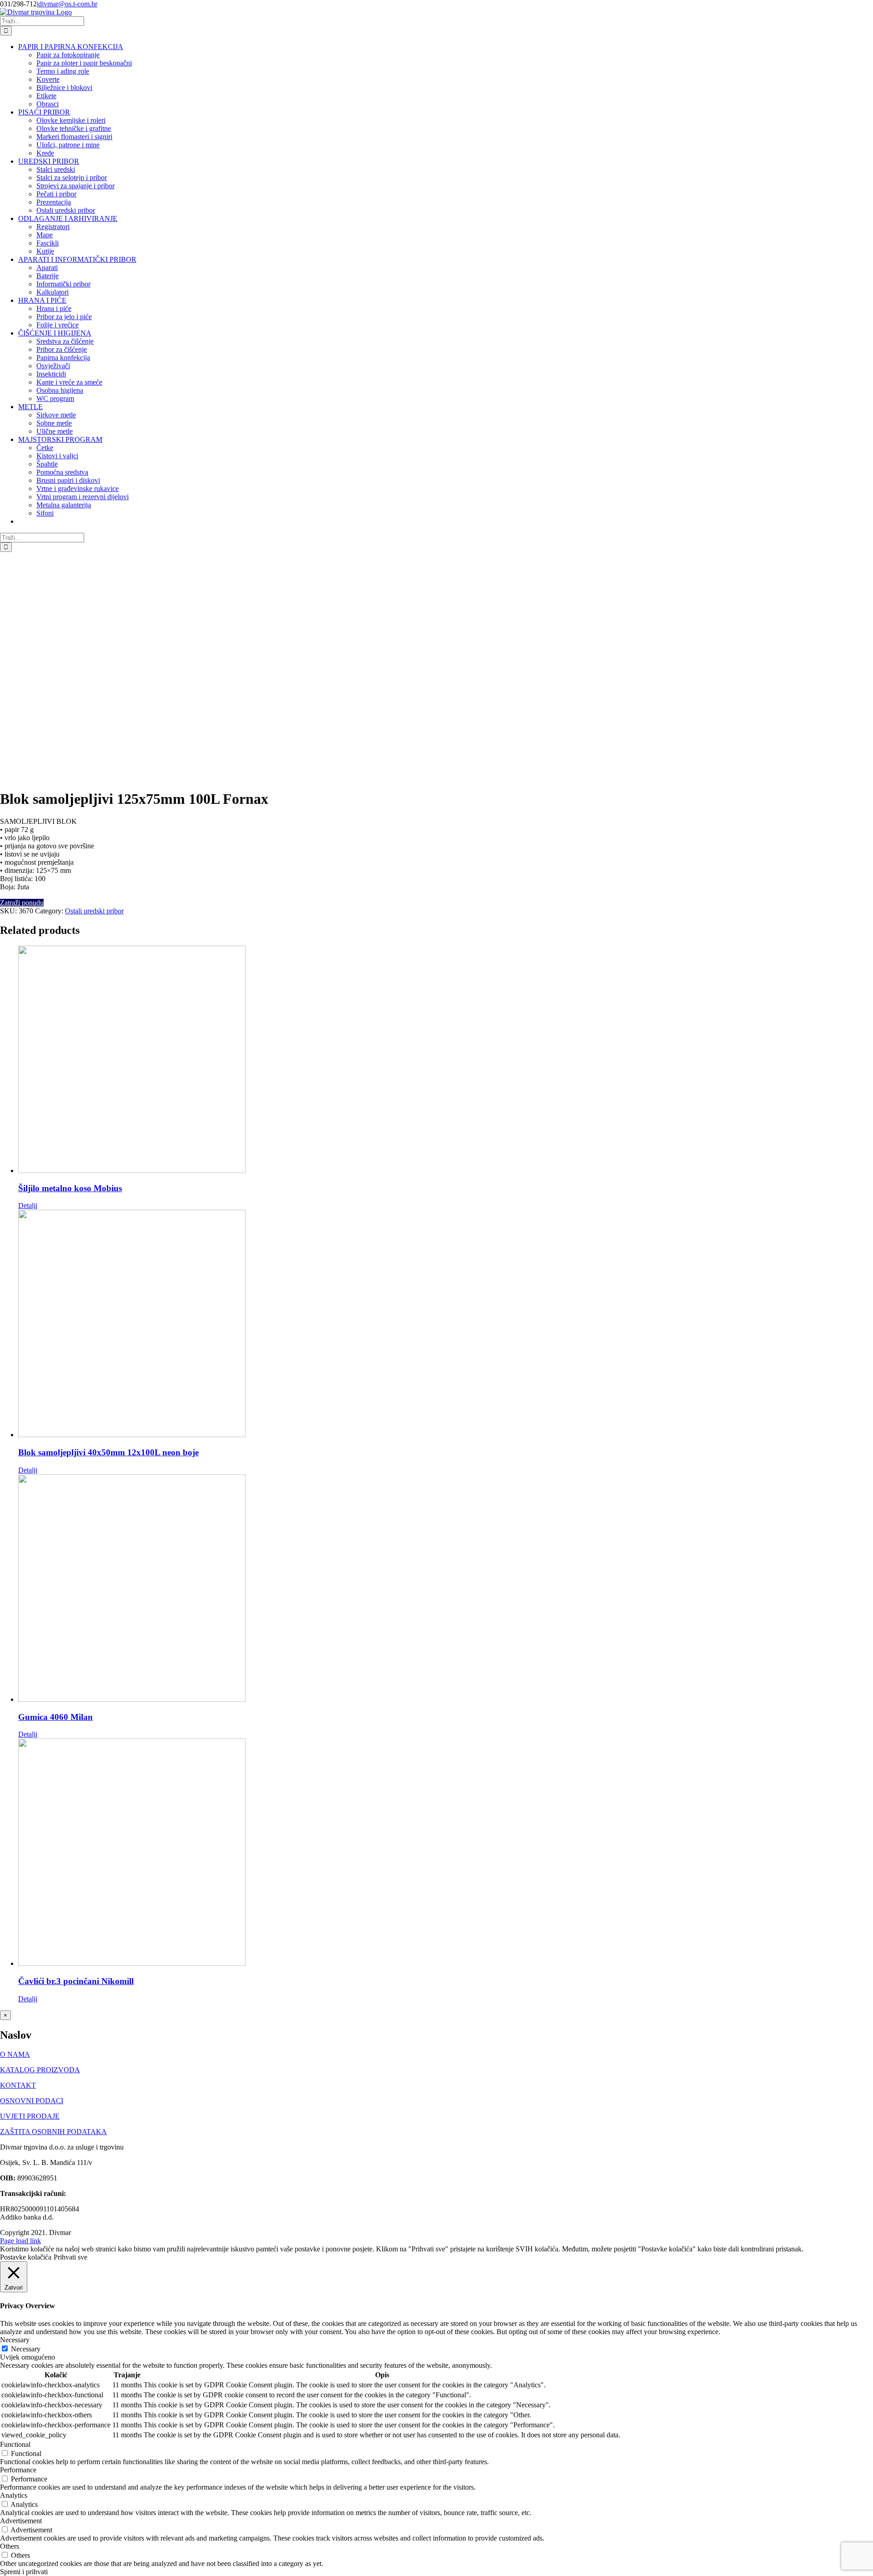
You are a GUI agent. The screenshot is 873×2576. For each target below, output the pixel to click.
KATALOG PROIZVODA (40, 2070)
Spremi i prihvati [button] (24, 2572)
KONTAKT (18, 2085)
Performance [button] (18, 2470)
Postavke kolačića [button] (26, 2257)
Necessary (26, 2349)
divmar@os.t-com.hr (68, 4)
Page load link (20, 2241)
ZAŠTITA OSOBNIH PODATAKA (53, 2132)
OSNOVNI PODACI (32, 2101)
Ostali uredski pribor (94, 911)
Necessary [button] (15, 2340)
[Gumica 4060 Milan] (446, 1589)
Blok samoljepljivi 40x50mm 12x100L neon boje (108, 1452)
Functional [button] (15, 2444)
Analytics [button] (14, 2495)
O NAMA (15, 2054)
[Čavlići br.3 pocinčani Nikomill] (446, 1853)
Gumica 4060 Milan (55, 1717)
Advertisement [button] (21, 2521)
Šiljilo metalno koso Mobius (70, 1188)
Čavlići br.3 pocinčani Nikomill (76, 1981)
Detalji (28, 1205)
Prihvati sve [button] (70, 2257)
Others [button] (10, 2546)
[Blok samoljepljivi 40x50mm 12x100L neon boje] (446, 1324)
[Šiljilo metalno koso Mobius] (446, 1060)
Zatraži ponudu (22, 903)
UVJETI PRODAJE (30, 2116)
